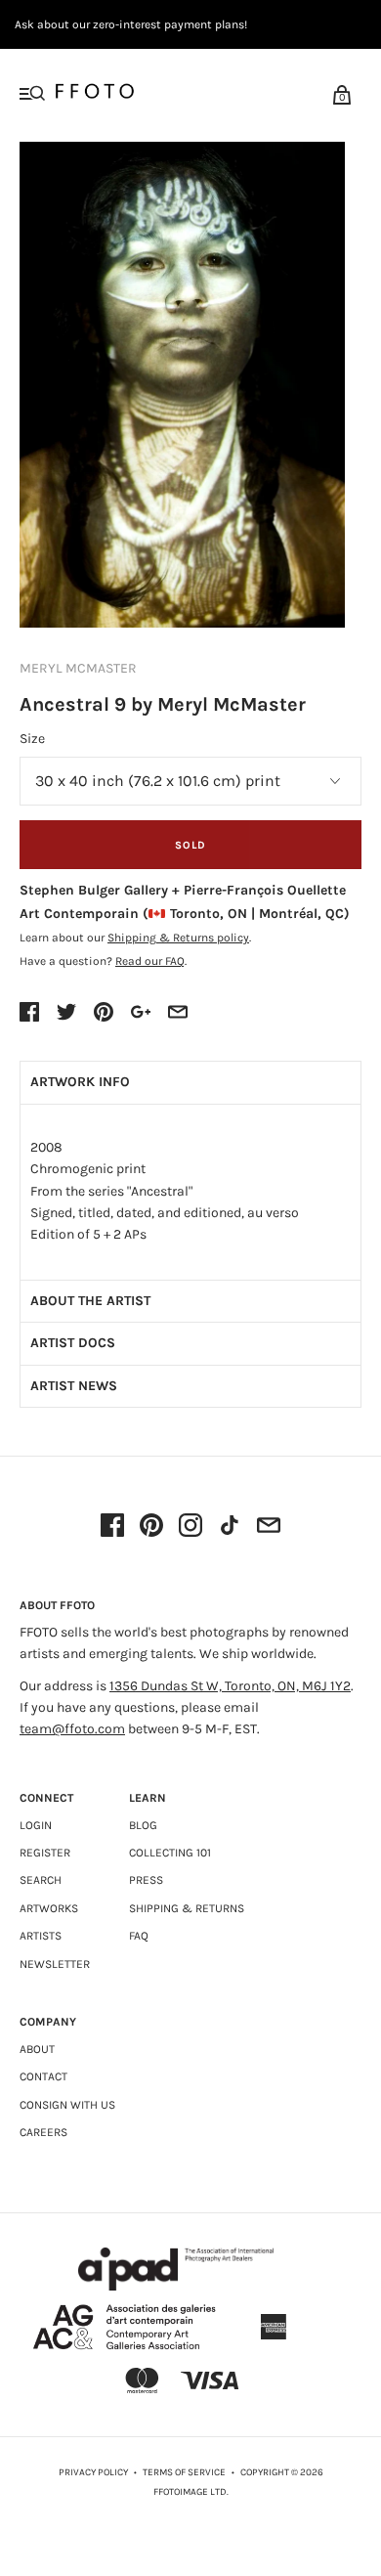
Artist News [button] (74, 1386)
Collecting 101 (170, 1853)
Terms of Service (184, 2472)
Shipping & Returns (187, 1908)
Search (41, 1880)
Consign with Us (67, 2105)
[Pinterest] (151, 1527)
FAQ (139, 1936)
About (37, 2049)
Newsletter (55, 1964)
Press (146, 1880)
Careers (43, 2132)
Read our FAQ (150, 961)
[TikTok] (230, 1527)
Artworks (49, 1908)
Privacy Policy (93, 2472)
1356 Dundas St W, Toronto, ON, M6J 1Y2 (230, 1686)
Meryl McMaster (78, 668)
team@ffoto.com (72, 1729)
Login (36, 1825)
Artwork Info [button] (80, 1082)
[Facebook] (112, 1527)
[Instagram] (190, 1527)
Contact (43, 2076)
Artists (41, 1936)
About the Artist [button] (90, 1301)
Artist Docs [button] (73, 1343)
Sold (190, 845)
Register (45, 1853)
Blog (143, 1825)
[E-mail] (269, 1527)
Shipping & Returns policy (178, 938)
